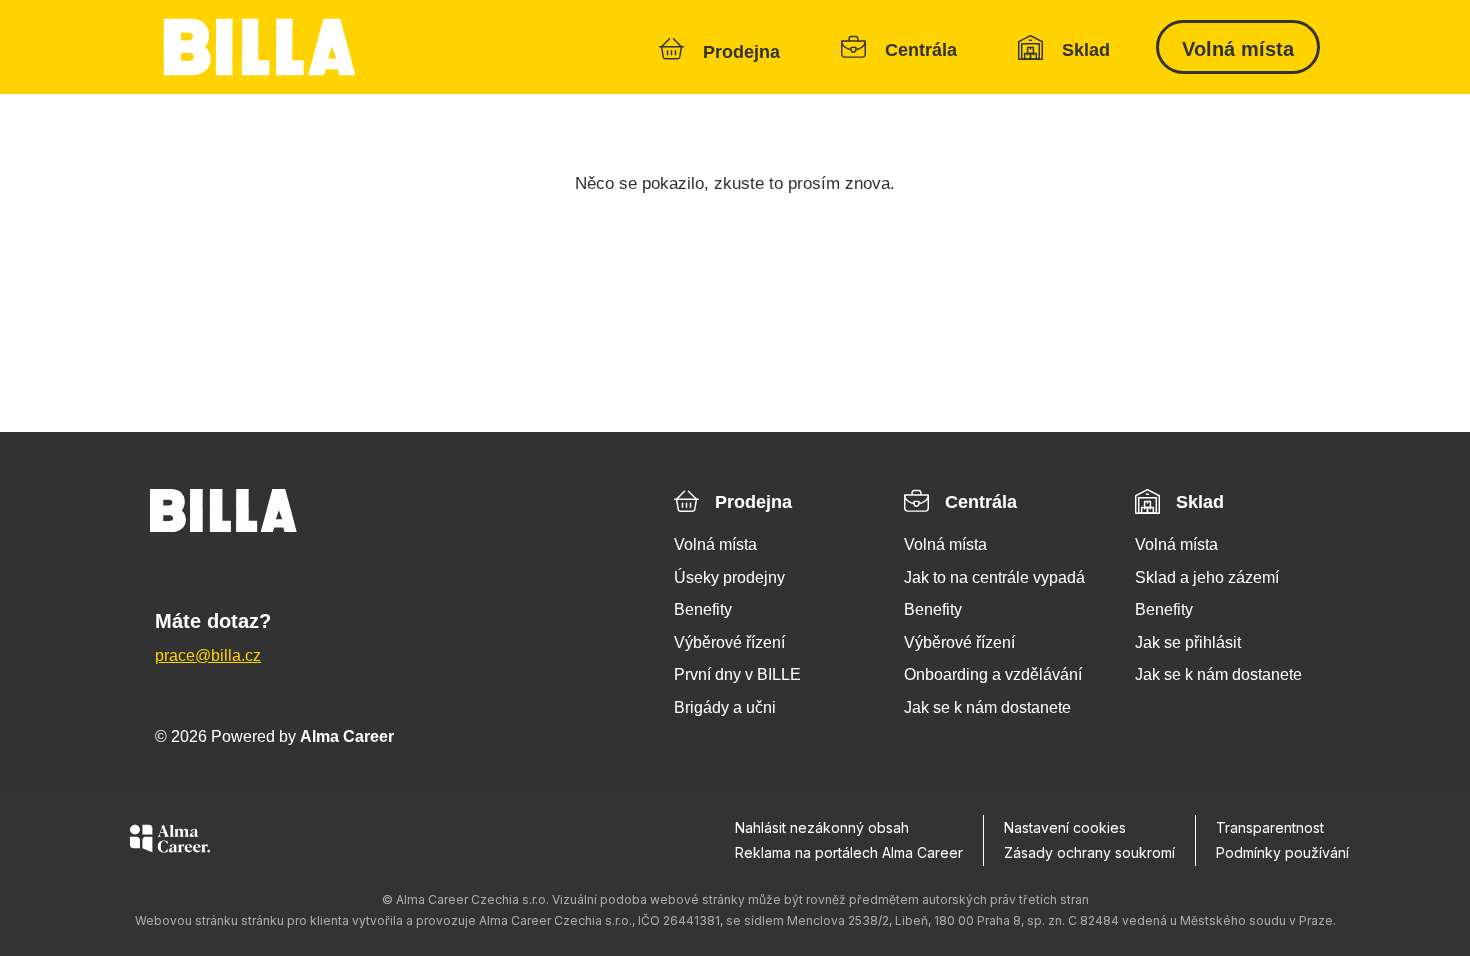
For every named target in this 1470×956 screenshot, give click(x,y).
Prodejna (753, 502)
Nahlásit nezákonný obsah (822, 827)
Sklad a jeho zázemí (1207, 577)
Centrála (981, 502)
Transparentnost (1270, 827)
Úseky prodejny (729, 577)
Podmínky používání (1282, 852)
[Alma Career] (170, 842)
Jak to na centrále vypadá (994, 577)
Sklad (1200, 502)
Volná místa (1238, 49)
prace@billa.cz (208, 655)
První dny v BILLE (737, 674)
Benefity (703, 609)
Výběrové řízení (729, 642)
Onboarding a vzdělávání (993, 674)
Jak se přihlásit (1188, 642)
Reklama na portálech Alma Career (849, 852)
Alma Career (347, 736)
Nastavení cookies (1065, 827)
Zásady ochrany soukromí (1089, 852)
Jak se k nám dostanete (987, 707)
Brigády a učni (725, 707)
